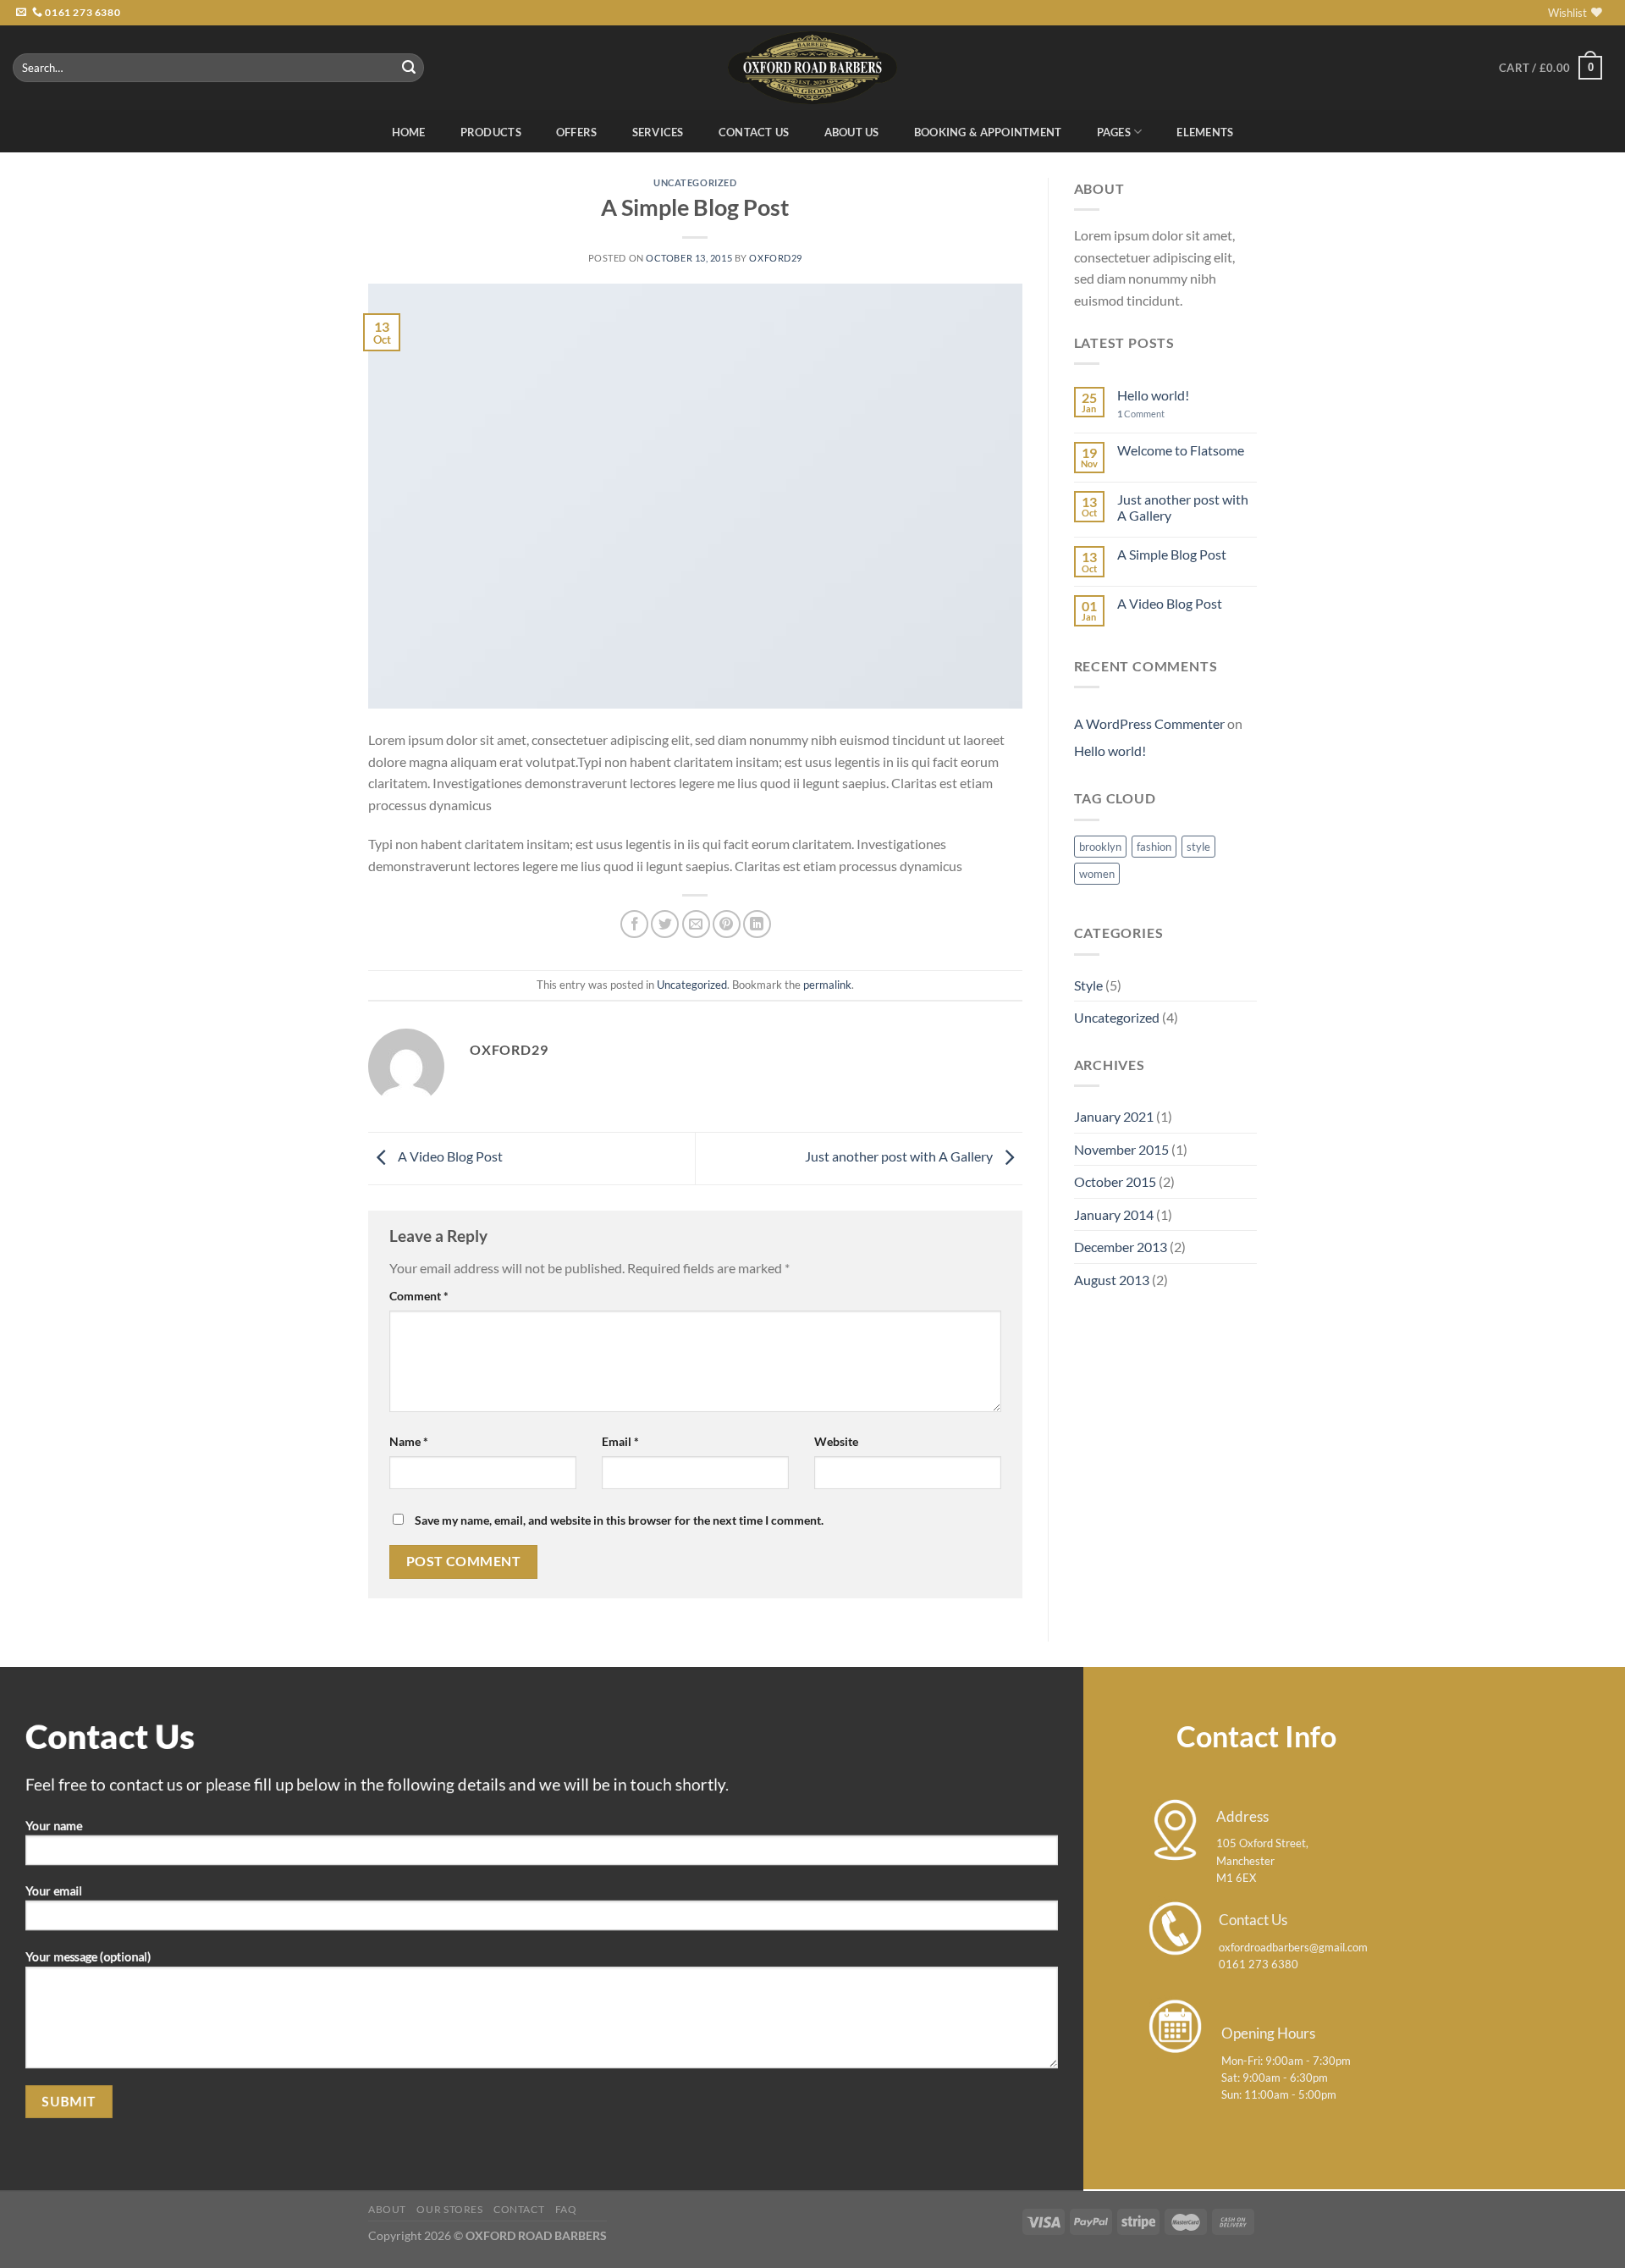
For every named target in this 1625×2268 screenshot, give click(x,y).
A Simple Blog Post (1172, 554)
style (1198, 847)
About (387, 2209)
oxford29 (775, 258)
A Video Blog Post (449, 1157)
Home (409, 132)
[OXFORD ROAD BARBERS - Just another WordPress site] (812, 67)
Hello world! (1153, 395)
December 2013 (1121, 1247)
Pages (1114, 132)
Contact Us (754, 132)
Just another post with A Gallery (900, 1157)
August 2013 (1112, 1280)
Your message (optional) (88, 1957)
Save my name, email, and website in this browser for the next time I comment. (619, 1520)
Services (658, 132)
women (1097, 874)
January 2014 (1114, 1214)
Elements (1205, 132)
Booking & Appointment (988, 132)
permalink (827, 985)
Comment (419, 1296)
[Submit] (409, 68)
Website (836, 1441)
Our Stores (449, 2209)
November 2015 (1121, 1149)
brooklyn (1100, 847)
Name (409, 1441)
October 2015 (1115, 1181)
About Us (852, 132)
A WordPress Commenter (1149, 723)
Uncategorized (695, 182)
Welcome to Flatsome (1181, 450)
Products (491, 132)
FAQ (566, 2209)
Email (620, 1441)
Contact (519, 2209)
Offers (577, 132)
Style (1088, 985)
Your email (54, 1891)
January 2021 (1114, 1116)
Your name (54, 1825)
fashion (1154, 847)
